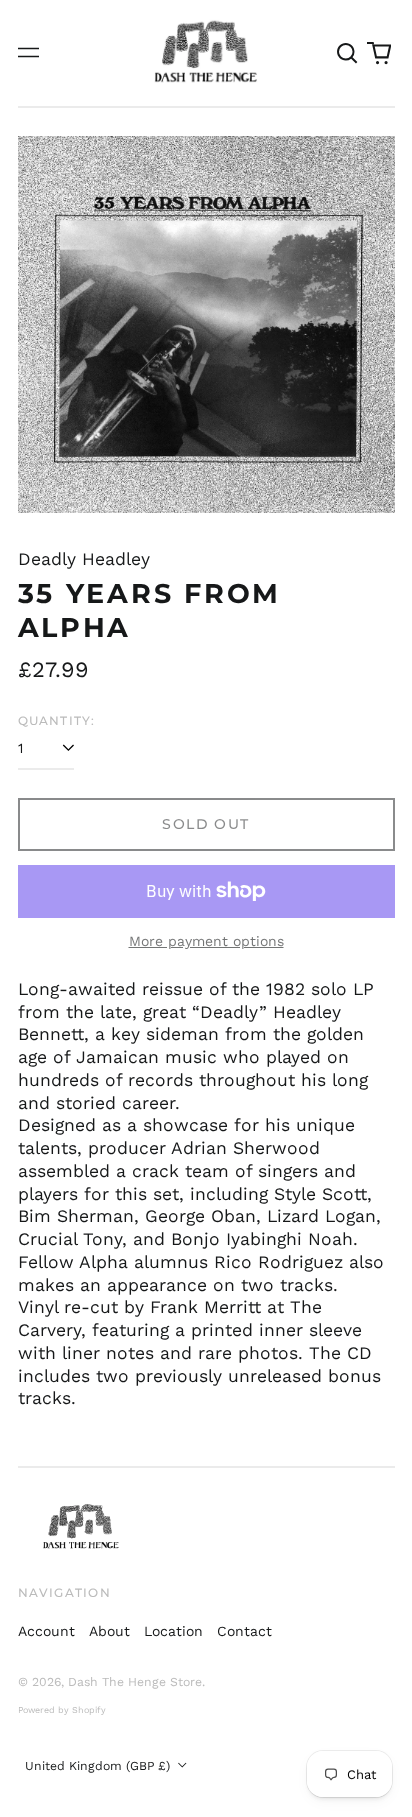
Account (46, 1631)
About (109, 1631)
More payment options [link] (206, 941)
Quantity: (57, 720)
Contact (244, 1631)
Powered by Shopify (62, 1710)
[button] (348, 53)
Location (173, 1631)
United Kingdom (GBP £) (99, 1766)
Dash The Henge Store (135, 1682)
